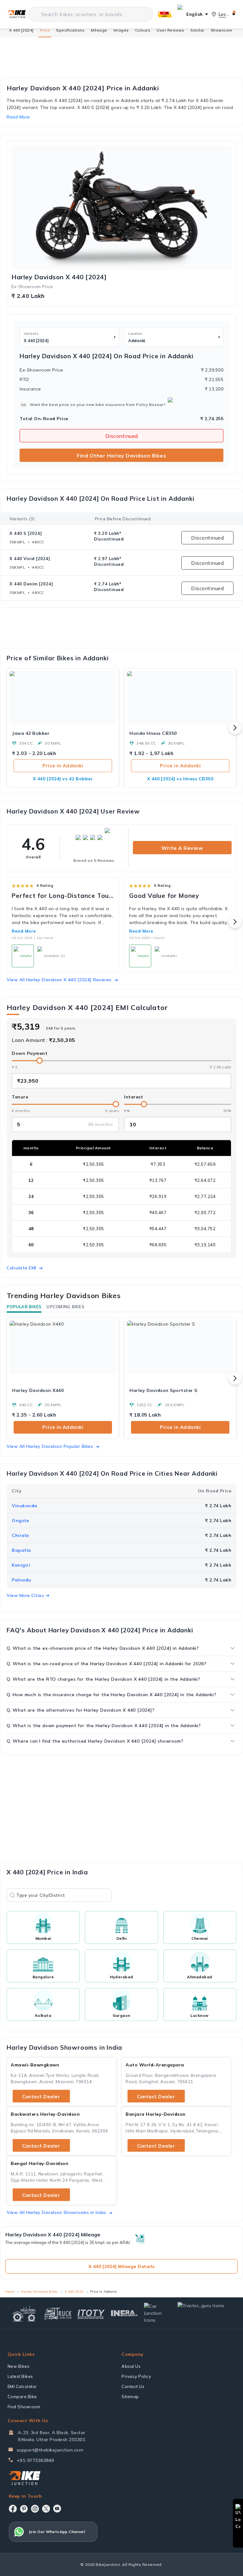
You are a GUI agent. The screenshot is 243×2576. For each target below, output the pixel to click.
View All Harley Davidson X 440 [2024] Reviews (59, 980)
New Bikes (19, 2366)
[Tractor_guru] (205, 2313)
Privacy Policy (136, 2376)
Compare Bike (22, 2397)
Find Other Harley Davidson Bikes (121, 456)
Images (121, 30)
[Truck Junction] (58, 2313)
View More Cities (25, 1595)
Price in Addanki (63, 766)
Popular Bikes (24, 1307)
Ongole (20, 1521)
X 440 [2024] (21, 30)
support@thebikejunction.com (50, 2450)
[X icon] (46, 2509)
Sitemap (130, 2397)
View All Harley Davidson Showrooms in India (56, 2212)
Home (10, 2292)
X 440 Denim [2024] (31, 584)
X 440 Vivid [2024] (30, 559)
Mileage (99, 30)
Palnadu (22, 1580)
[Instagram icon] (35, 2509)
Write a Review (182, 848)
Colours (143, 30)
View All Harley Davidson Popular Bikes (50, 1446)
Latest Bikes (20, 2376)
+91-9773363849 (35, 2460)
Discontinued (122, 436)
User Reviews (170, 30)
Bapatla (21, 1550)
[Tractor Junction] (24, 2313)
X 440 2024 (74, 2292)
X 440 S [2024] (26, 533)
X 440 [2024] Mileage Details (122, 2266)
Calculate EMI (22, 1268)
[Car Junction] (158, 2313)
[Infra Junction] (125, 2313)
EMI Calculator (22, 2386)
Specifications (70, 30)
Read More (24, 931)
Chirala (20, 1535)
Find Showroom (24, 2407)
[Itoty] (91, 2313)
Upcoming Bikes (65, 1307)
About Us (131, 2366)
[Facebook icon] (13, 2509)
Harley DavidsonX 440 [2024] (59, 277)
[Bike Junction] (17, 14)
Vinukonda (25, 1506)
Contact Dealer (41, 2097)
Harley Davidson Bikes (39, 2292)
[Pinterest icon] (24, 2509)
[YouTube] (57, 2509)
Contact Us (133, 2386)
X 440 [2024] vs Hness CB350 (180, 779)
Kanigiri (21, 1565)
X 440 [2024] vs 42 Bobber (63, 779)
